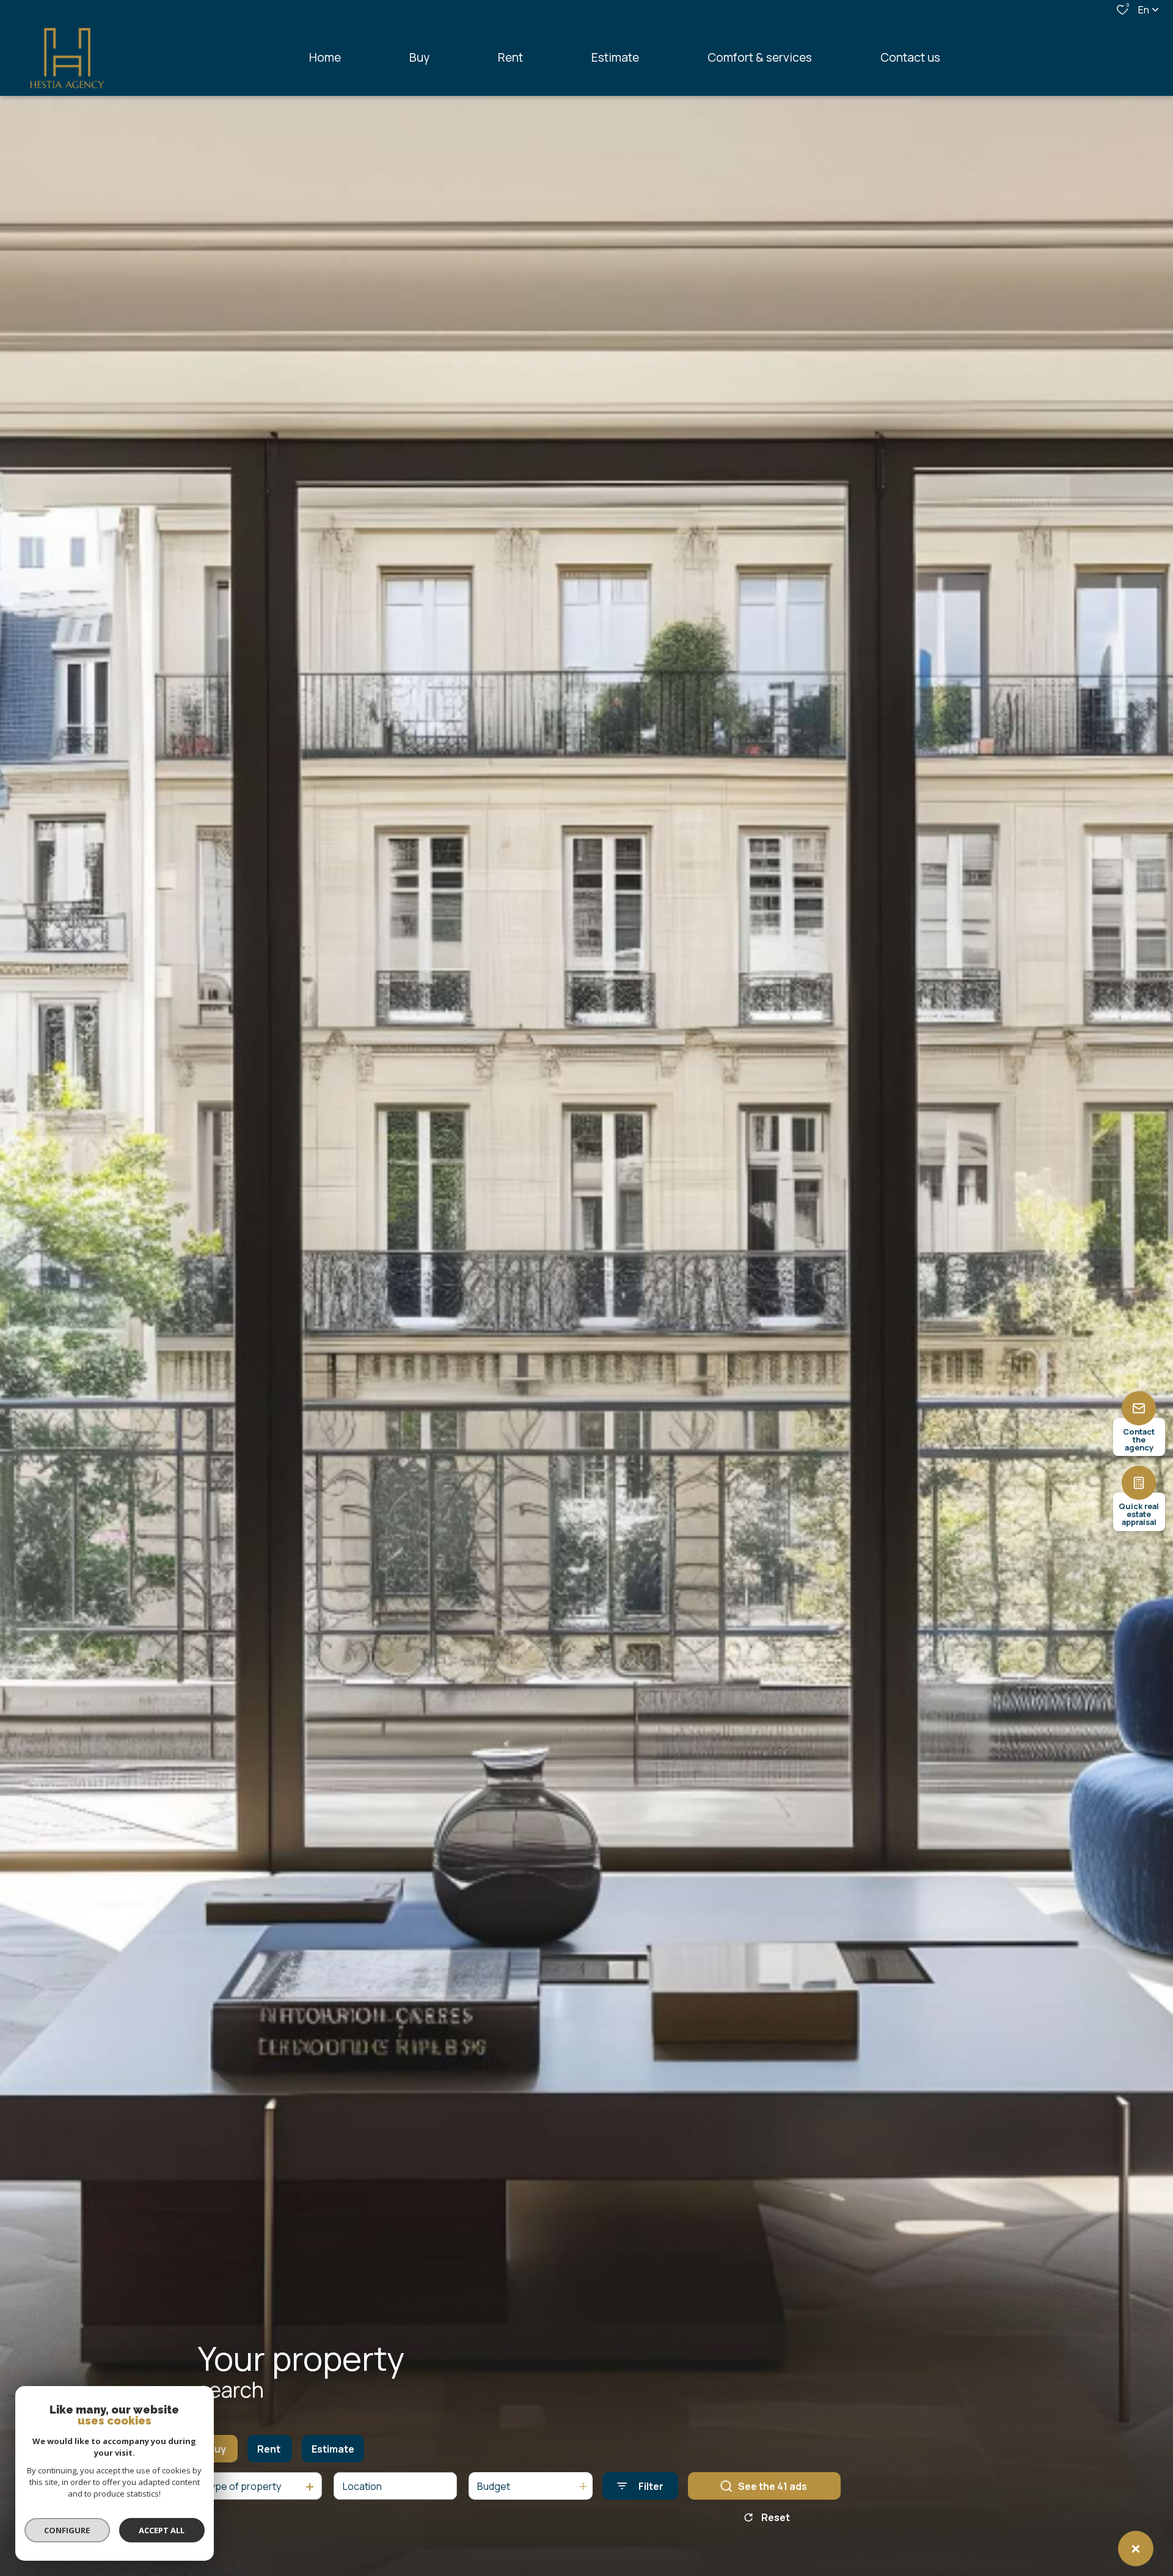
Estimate (333, 2449)
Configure (68, 2530)
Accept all (162, 2530)
